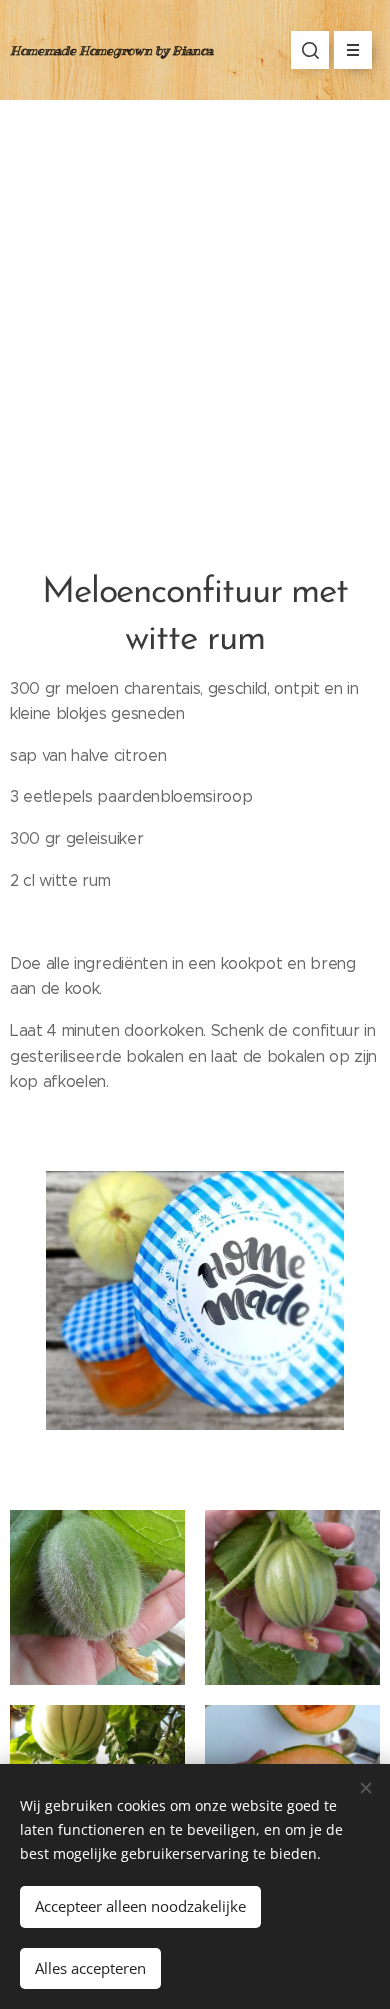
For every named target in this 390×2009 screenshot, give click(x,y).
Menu (353, 50)
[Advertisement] (195, 305)
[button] (310, 50)
